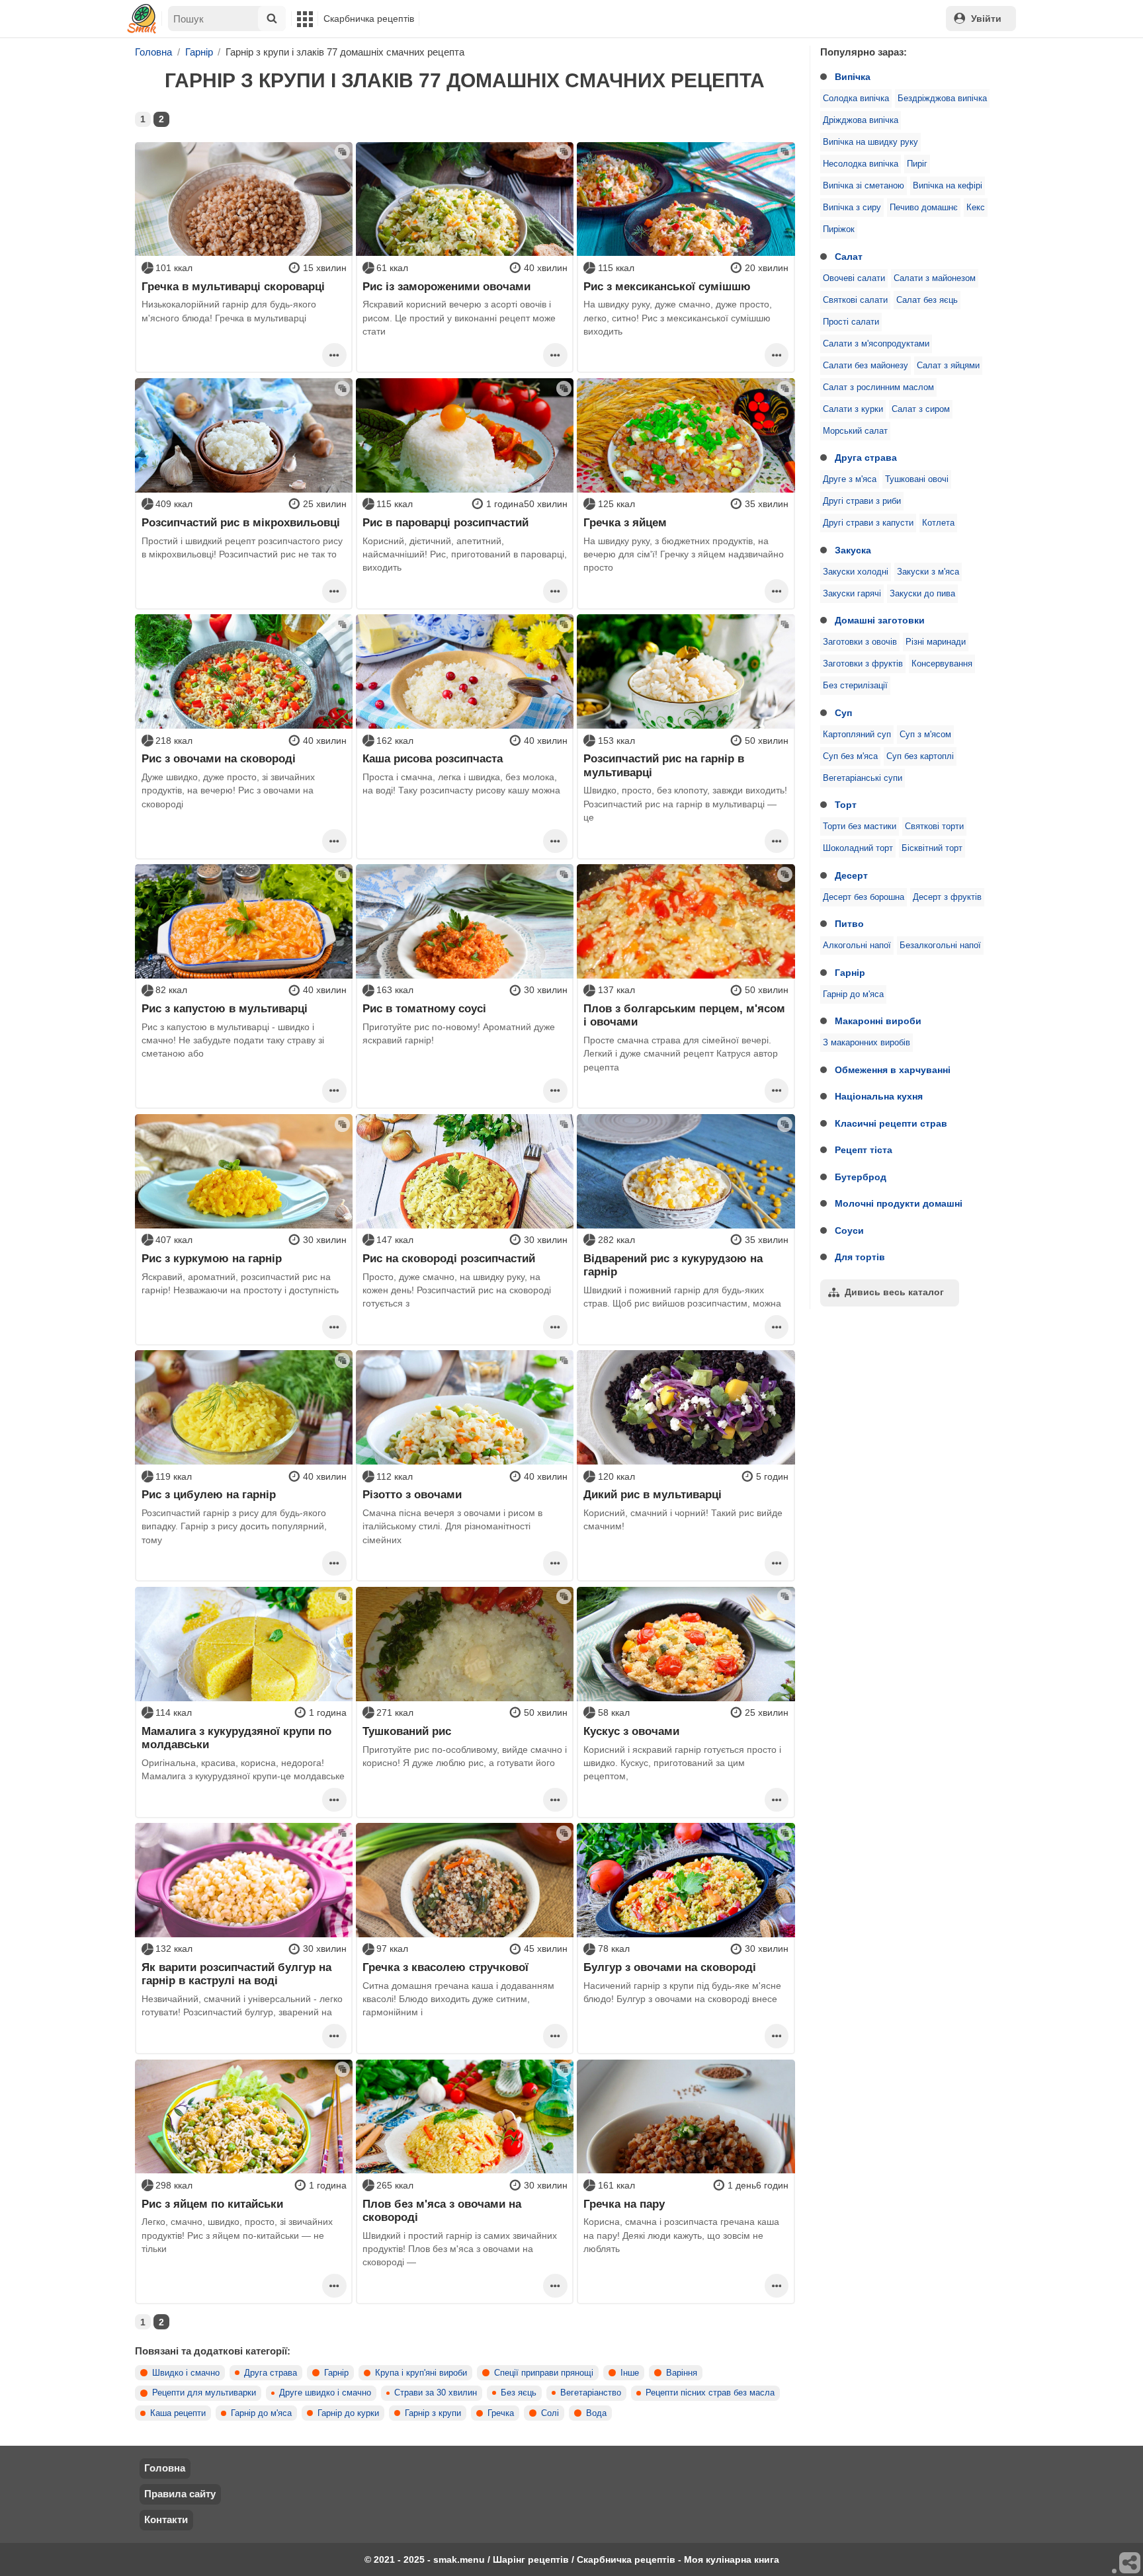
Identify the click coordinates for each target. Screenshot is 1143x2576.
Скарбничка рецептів (369, 19)
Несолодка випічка (861, 164)
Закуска (853, 550)
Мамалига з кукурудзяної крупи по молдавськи (236, 1738)
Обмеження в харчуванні (893, 1070)
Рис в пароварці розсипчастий (445, 522)
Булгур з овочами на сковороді (670, 1967)
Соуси (849, 1230)
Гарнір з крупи (433, 2413)
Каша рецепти (178, 2413)
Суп (843, 713)
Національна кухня (879, 1096)
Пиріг (917, 164)
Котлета (938, 523)
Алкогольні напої (857, 946)
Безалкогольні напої (940, 946)
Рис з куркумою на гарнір (212, 1258)
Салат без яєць (927, 300)
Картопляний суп (857, 735)
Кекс (976, 208)
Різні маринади (936, 642)
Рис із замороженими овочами (446, 286)
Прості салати (851, 322)
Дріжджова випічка (861, 120)
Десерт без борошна (864, 897)
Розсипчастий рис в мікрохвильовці (241, 522)
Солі (550, 2413)
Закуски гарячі (852, 594)
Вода (596, 2413)
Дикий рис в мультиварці (653, 1494)
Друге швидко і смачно (325, 2393)
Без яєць (519, 2393)
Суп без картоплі (920, 756)
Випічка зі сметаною (864, 186)
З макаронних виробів (867, 1043)
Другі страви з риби (862, 501)
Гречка (501, 2413)
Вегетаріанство (591, 2393)
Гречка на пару (624, 2204)
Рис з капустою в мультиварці (225, 1008)
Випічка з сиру (852, 208)
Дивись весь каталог (894, 1292)
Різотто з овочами (412, 1494)
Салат (849, 257)
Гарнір (850, 973)
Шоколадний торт (858, 848)
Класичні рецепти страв (891, 1123)
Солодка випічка (856, 99)
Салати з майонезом (935, 278)
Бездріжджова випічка (942, 99)
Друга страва (866, 458)
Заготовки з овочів (860, 642)
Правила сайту (180, 2494)
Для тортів (860, 1257)
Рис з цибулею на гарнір (209, 1494)
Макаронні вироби (878, 1021)
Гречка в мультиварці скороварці (233, 286)
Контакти (166, 2519)
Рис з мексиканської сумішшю (667, 286)
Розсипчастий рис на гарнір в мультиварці (664, 765)
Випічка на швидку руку (870, 142)
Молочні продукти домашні (899, 1203)
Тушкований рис (407, 1731)
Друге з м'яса (850, 479)
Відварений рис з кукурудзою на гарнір (673, 1265)
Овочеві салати (854, 278)
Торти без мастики (860, 826)
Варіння (682, 2373)
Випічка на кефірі (948, 186)
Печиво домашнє (924, 208)
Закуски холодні (856, 572)
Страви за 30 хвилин (436, 2393)
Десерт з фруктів (947, 897)
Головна (165, 2468)
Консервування (942, 664)
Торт (846, 805)
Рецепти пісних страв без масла (710, 2393)
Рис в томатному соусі (424, 1008)
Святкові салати (855, 300)
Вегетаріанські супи (863, 778)
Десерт (851, 875)
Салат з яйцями (948, 366)
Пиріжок (839, 229)
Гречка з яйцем (625, 522)
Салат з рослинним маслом (878, 387)
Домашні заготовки (880, 620)
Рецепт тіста (864, 1150)
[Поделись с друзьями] (1130, 2563)
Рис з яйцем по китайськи (212, 2204)
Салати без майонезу (866, 366)
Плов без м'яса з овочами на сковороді (442, 2210)
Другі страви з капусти (868, 523)
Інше (630, 2373)
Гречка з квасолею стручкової (445, 1967)
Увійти (986, 19)
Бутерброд (861, 1177)
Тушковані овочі (917, 479)
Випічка (853, 77)
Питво (849, 924)
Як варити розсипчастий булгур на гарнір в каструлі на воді (236, 1974)
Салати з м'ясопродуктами (876, 344)
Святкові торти (934, 826)
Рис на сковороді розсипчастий (449, 1258)
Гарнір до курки (348, 2413)
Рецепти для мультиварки (204, 2393)
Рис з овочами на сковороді (219, 758)
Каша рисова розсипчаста (433, 758)
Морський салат (855, 431)
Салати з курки (853, 409)
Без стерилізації (855, 686)
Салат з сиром (921, 409)
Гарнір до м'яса (853, 994)
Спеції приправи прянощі (544, 2373)
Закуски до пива (922, 594)
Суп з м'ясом (925, 735)
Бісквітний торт (932, 848)
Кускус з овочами (631, 1731)
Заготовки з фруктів (863, 664)
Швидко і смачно (186, 2373)
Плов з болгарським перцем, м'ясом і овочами (684, 1015)
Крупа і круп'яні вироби (421, 2373)
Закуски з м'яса (928, 572)
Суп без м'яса (850, 756)
